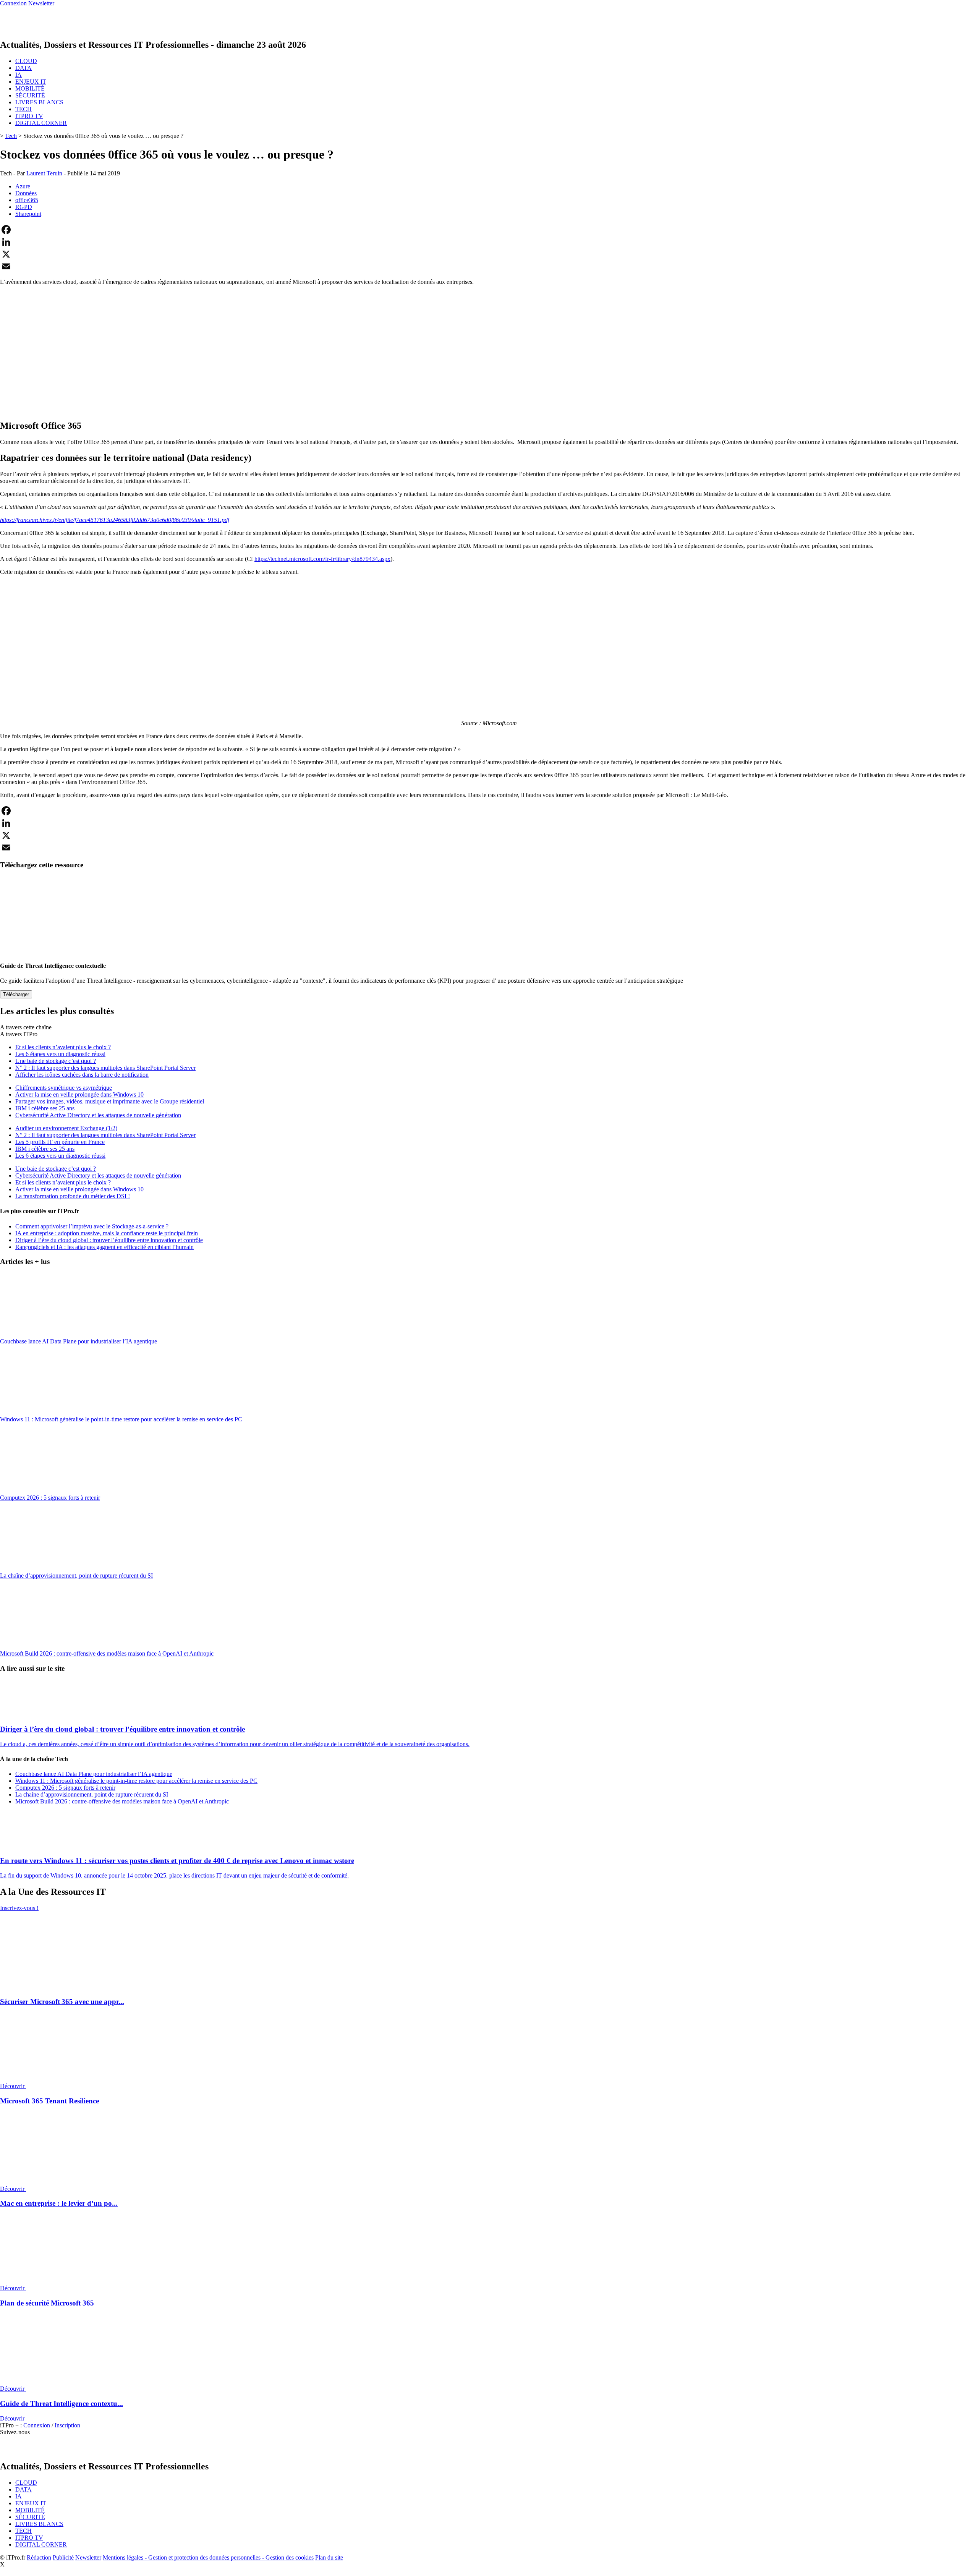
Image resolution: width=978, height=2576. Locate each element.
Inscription (67, 2425)
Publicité (63, 2557)
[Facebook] (489, 230)
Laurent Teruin (44, 173)
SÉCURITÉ (30, 95)
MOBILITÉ (30, 88)
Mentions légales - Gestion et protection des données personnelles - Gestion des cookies (208, 2557)
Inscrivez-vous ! (19, 1908)
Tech (11, 136)
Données (26, 193)
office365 (27, 200)
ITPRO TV (29, 116)
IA (19, 75)
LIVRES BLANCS (39, 102)
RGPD (24, 207)
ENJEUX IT (31, 82)
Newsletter (88, 2557)
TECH (23, 109)
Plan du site (329, 2557)
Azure (23, 186)
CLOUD (26, 61)
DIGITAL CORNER (41, 123)
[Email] (489, 266)
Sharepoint (28, 214)
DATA (23, 68)
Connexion (37, 2425)
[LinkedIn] (489, 242)
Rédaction (39, 2557)
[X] (489, 254)
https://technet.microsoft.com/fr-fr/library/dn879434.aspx (322, 559)
